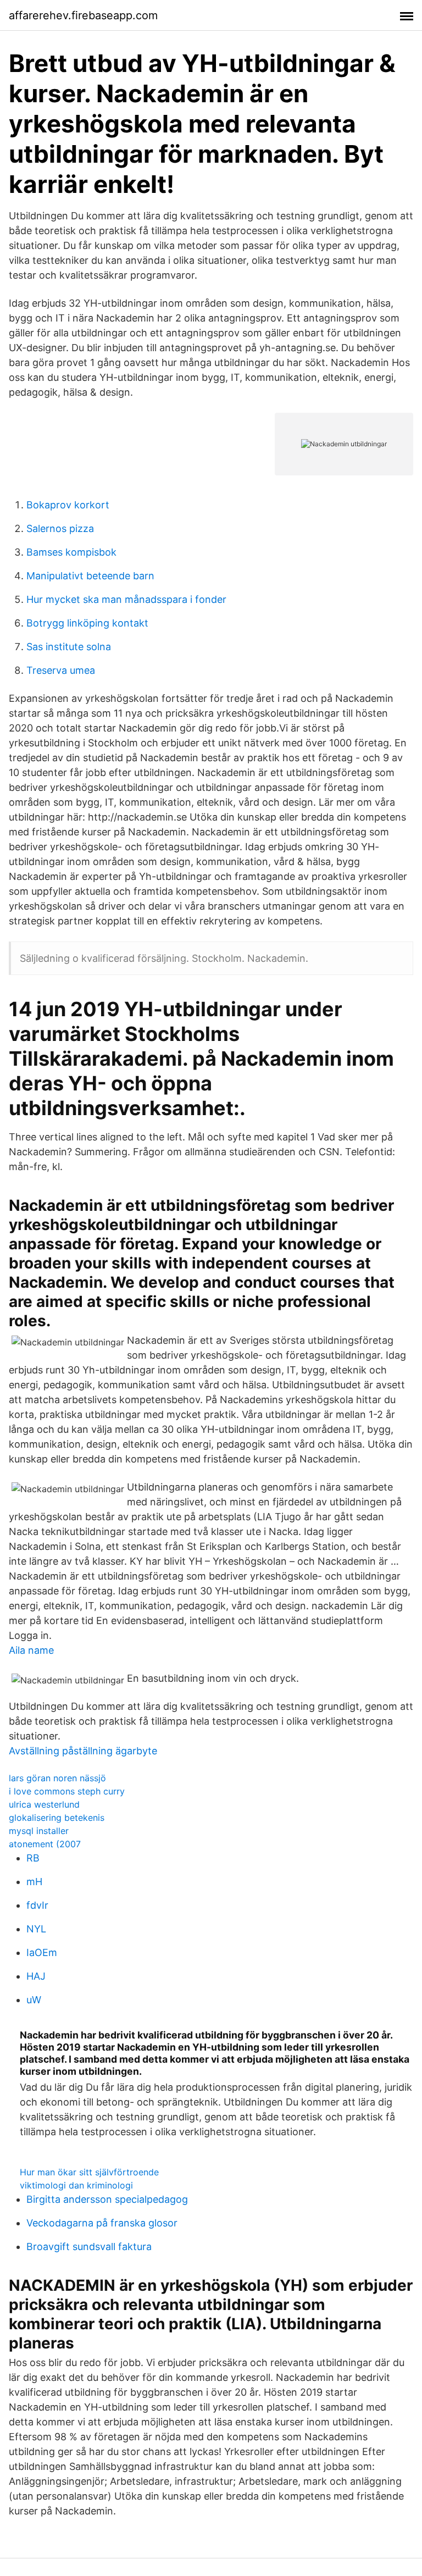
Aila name (31, 1650)
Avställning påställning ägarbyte (83, 1751)
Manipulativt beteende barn (90, 576)
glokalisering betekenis (57, 1818)
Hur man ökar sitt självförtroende (89, 2172)
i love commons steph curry (67, 1791)
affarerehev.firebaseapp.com (83, 15)
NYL (36, 1929)
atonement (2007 (45, 1844)
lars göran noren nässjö (57, 1778)
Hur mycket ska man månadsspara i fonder (126, 599)
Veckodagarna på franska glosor (102, 2223)
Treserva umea (61, 670)
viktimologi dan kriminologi (76, 2185)
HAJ (36, 1976)
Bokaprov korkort (68, 505)
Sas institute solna (69, 647)
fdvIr (37, 1905)
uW (34, 2000)
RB (33, 1858)
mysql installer (39, 1831)
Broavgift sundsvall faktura (89, 2247)
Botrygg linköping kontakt (87, 623)
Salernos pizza (60, 528)
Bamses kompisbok (71, 552)
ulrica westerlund (44, 1804)
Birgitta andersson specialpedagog (107, 2199)
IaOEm (42, 1952)
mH (34, 1882)
